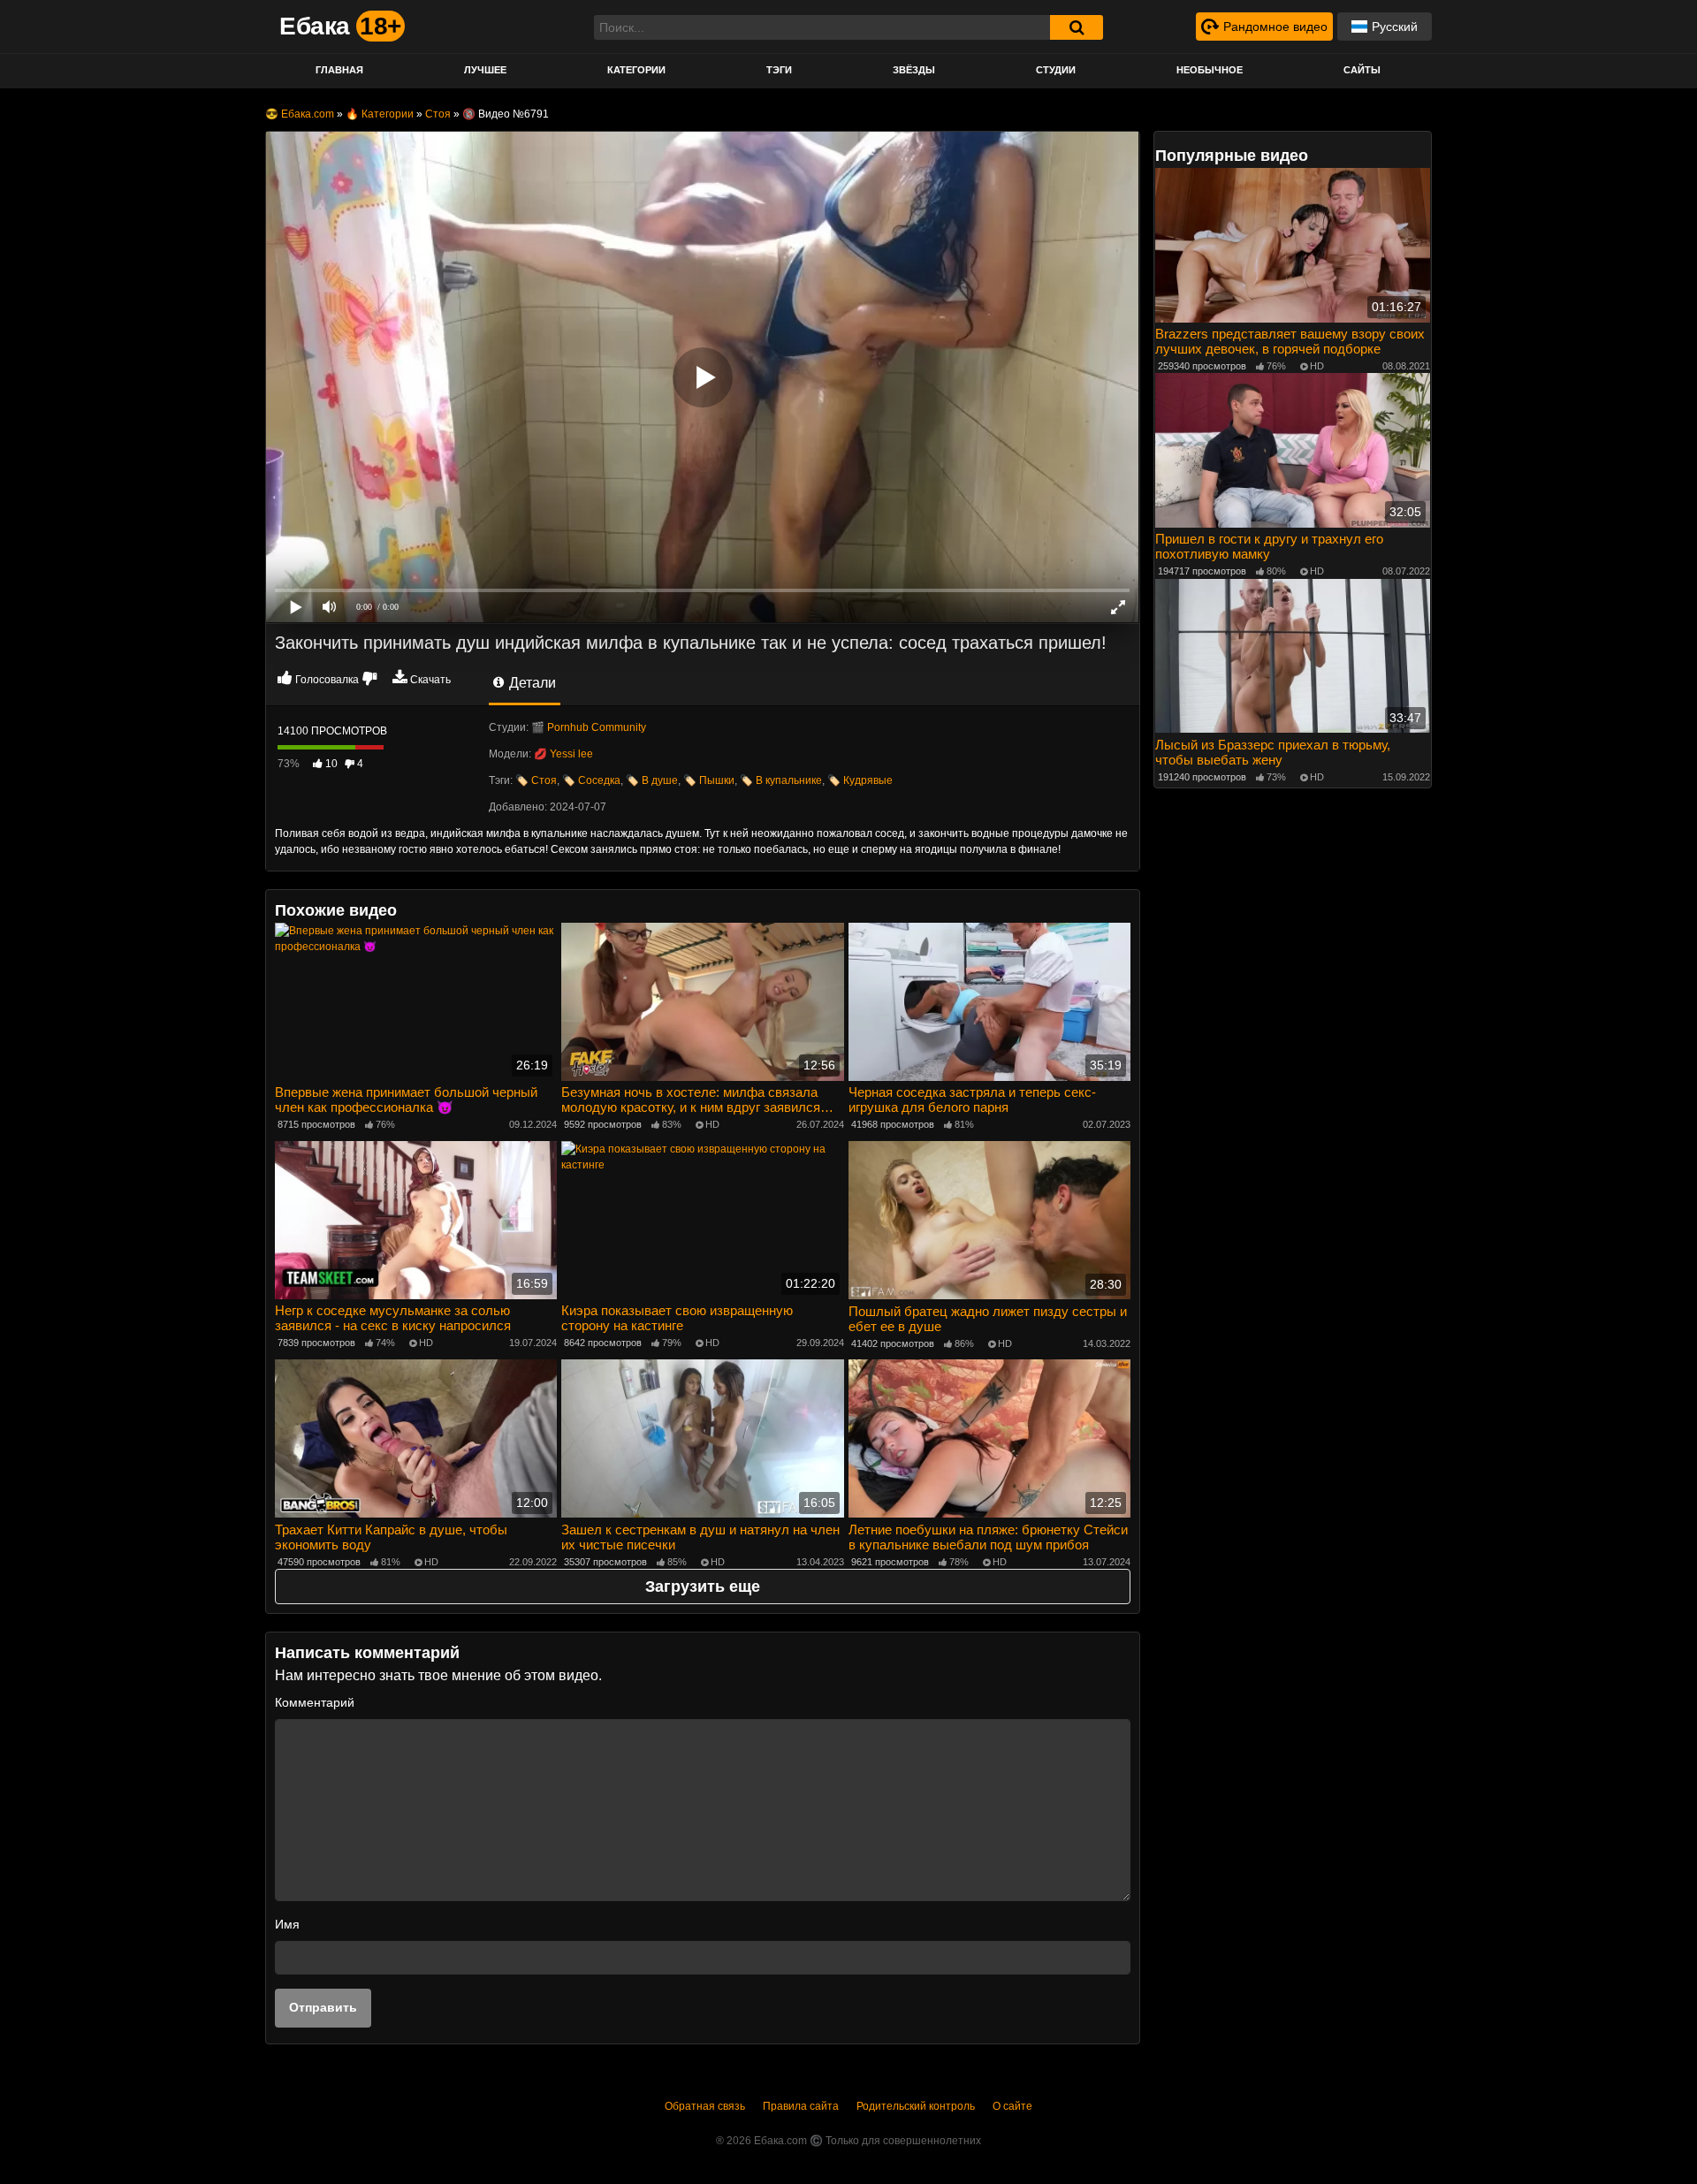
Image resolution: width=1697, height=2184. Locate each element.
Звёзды (914, 70)
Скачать (430, 680)
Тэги (779, 70)
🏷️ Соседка (591, 780)
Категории (636, 70)
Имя (287, 1924)
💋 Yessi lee (563, 754)
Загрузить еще (703, 1587)
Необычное (1210, 70)
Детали (531, 683)
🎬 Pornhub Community (589, 727)
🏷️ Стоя (536, 780)
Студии (1056, 70)
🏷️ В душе (652, 780)
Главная (339, 70)
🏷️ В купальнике (781, 780)
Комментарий (315, 1702)
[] (1077, 27)
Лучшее (485, 70)
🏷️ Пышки (709, 780)
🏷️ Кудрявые (860, 780)
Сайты (1362, 70)
